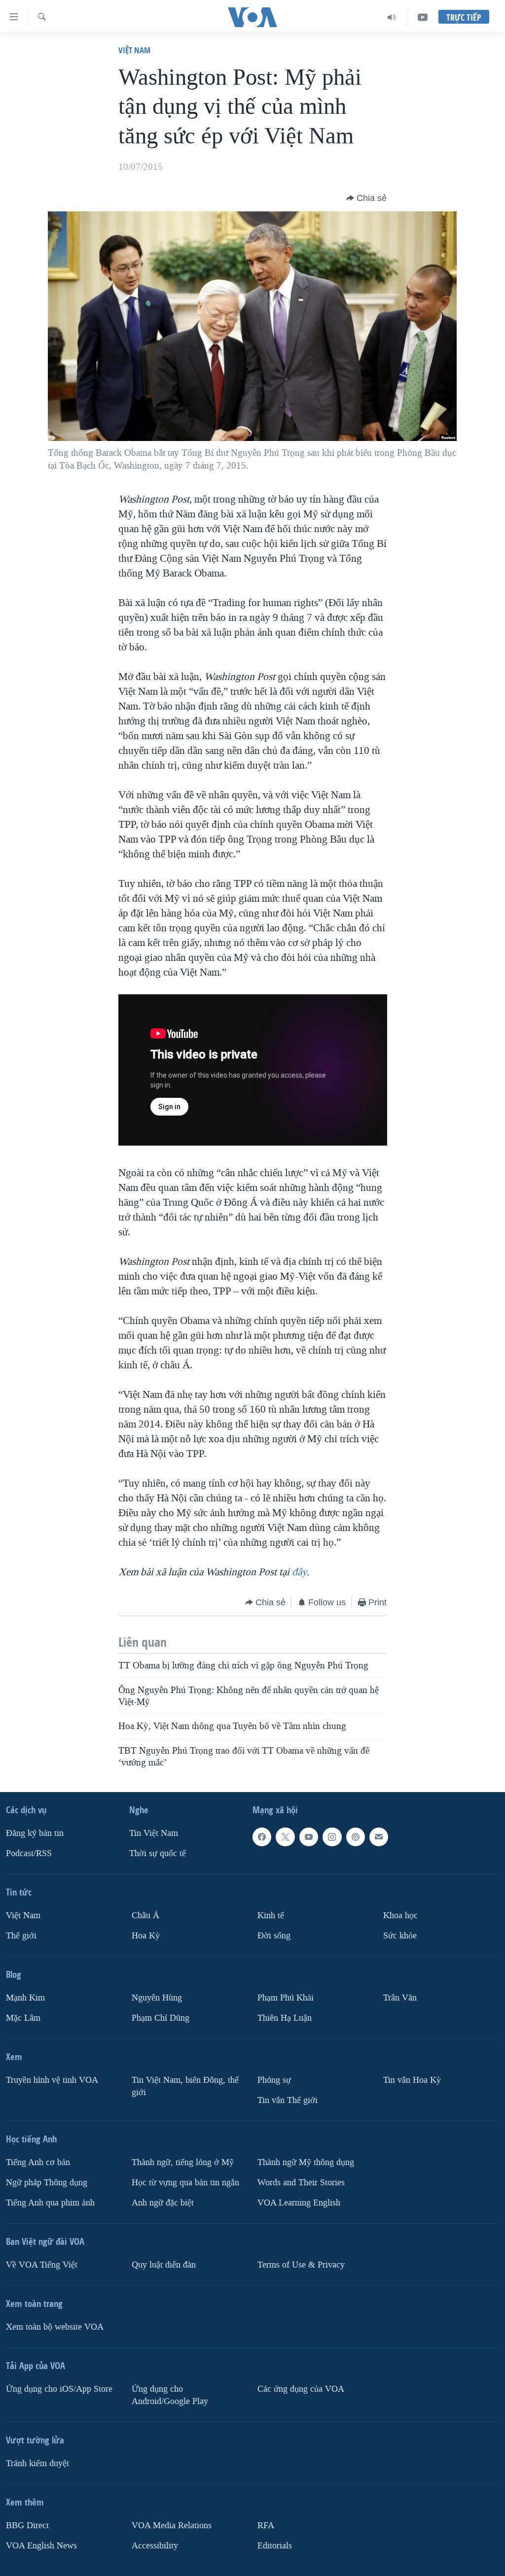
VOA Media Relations (172, 2525)
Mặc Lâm (23, 2018)
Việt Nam (134, 50)
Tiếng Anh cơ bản (38, 2162)
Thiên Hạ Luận (285, 2018)
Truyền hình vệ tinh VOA (52, 2080)
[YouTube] (423, 17)
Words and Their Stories (301, 2183)
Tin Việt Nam (154, 1833)
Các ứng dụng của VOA (301, 2389)
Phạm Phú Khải (286, 1998)
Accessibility (155, 2546)
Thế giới (21, 1936)
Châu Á (145, 1915)
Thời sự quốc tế (158, 1853)
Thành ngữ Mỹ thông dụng (306, 2162)
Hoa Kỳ (146, 1936)
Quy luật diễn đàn (164, 2265)
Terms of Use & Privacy (301, 2265)
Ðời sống (274, 1936)
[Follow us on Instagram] (332, 1837)
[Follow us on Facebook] (262, 1837)
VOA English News (41, 2546)
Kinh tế (271, 1915)
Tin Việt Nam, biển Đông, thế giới (185, 2086)
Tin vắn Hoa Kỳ (412, 2080)
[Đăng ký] (379, 1837)
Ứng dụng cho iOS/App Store (59, 2389)
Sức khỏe (400, 1936)
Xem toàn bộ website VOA (55, 2327)
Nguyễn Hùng (157, 1998)
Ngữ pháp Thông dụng (47, 2183)
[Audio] (392, 17)
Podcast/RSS (29, 1853)
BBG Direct (27, 2525)
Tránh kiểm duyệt (37, 2463)
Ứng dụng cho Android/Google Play (170, 2395)
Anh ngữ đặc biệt (163, 2203)
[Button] (366, 198)
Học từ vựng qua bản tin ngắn (185, 2183)
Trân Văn (400, 1998)
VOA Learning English (299, 2203)
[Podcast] (356, 1837)
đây (299, 1572)
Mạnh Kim (25, 1998)
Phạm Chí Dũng (161, 2018)
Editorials (275, 2546)
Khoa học (400, 1915)
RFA (266, 2525)
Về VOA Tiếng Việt (42, 2265)
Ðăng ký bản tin (35, 1833)
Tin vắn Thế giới (288, 2100)
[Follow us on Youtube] (309, 1837)
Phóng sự (274, 2080)
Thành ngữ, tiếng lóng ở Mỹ (183, 2162)
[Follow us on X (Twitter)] (285, 1837)
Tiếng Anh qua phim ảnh (50, 2203)
